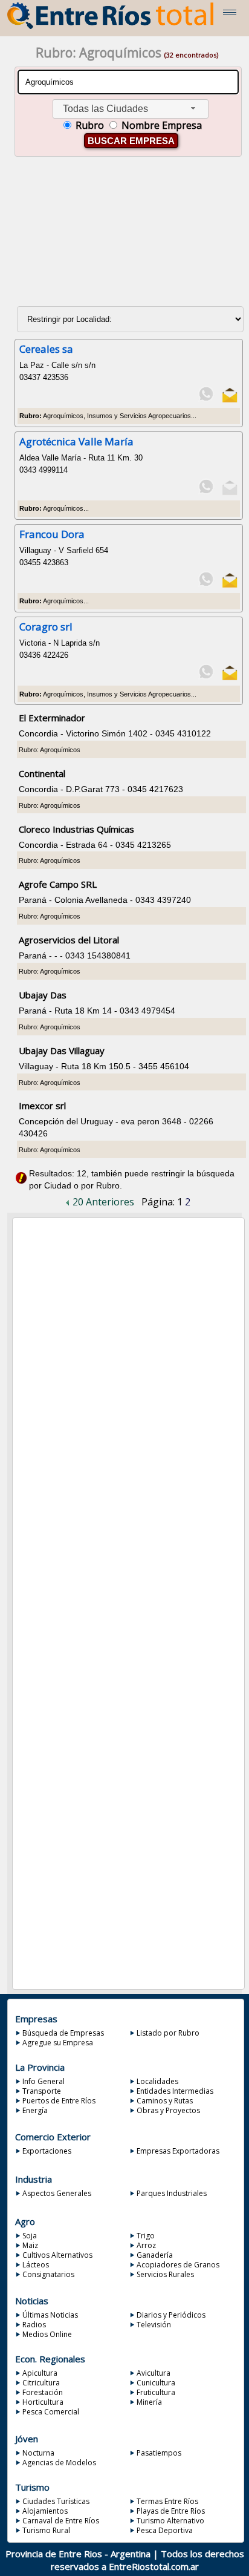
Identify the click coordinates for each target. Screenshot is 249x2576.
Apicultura (40, 2373)
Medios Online (47, 2334)
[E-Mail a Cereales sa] (229, 400)
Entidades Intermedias (175, 2091)
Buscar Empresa (131, 141)
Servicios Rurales (165, 2274)
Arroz (146, 2245)
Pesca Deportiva (165, 2530)
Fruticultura (156, 2392)
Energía (35, 2110)
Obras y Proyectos (168, 2110)
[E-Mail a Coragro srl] (229, 678)
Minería (149, 2402)
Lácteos (36, 2265)
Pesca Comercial (51, 2412)
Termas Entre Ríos (167, 2501)
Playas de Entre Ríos (171, 2511)
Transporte (42, 2091)
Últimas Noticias (50, 2315)
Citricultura (41, 2383)
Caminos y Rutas (165, 2101)
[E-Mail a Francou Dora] (229, 585)
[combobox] (131, 109)
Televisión (154, 2325)
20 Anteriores (102, 1202)
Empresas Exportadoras (178, 2151)
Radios (34, 2325)
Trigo (146, 2236)
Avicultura (154, 2373)
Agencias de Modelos (59, 2463)
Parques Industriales (172, 2193)
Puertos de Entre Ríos (59, 2101)
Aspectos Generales (57, 2193)
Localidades (157, 2081)
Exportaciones (47, 2151)
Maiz (30, 2245)
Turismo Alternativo (170, 2521)
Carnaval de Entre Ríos (61, 2521)
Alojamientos (45, 2511)
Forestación (43, 2392)
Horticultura (43, 2402)
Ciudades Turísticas (56, 2501)
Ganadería (155, 2255)
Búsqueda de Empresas (63, 2033)
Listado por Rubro (168, 2033)
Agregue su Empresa (58, 2043)
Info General (44, 2081)
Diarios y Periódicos (171, 2315)
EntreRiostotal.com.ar (154, 2566)
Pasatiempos (159, 2453)
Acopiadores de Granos (178, 2265)
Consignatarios (48, 2274)
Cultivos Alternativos (57, 2255)
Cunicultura (156, 2383)
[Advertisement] (127, 237)
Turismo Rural (46, 2530)
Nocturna (38, 2453)
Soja (30, 2236)
